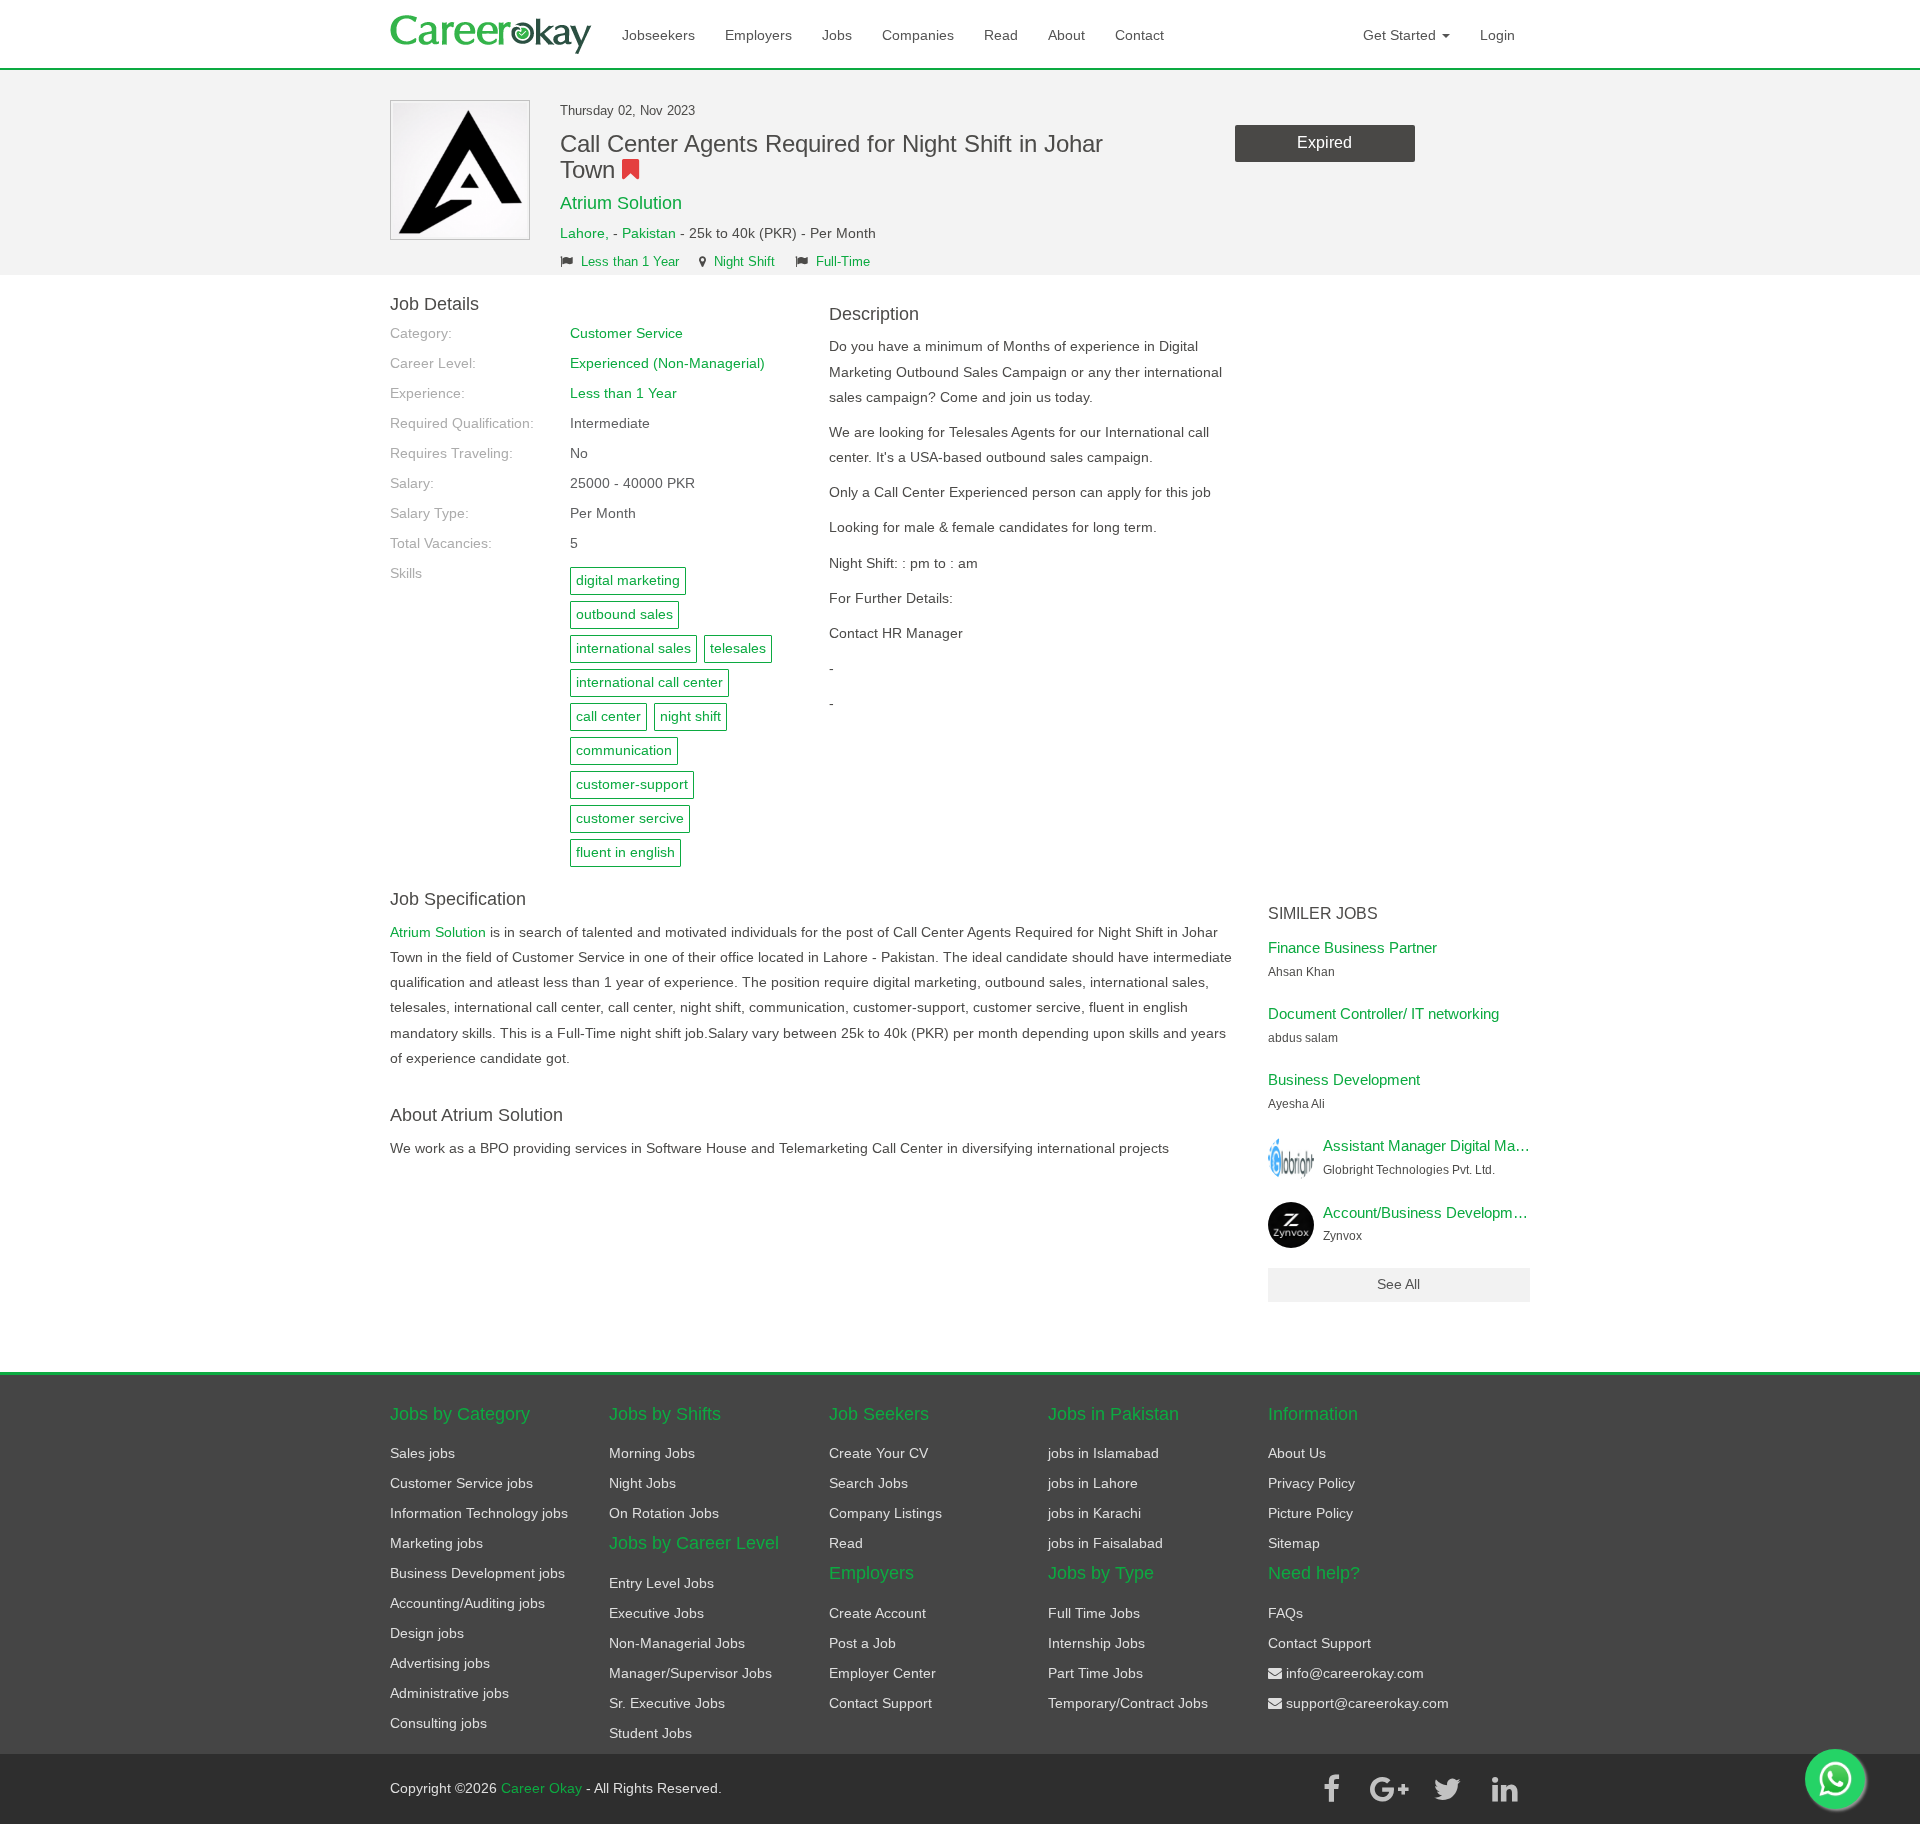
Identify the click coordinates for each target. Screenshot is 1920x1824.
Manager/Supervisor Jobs (690, 1673)
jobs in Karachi (1094, 1513)
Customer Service (626, 333)
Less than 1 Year (630, 262)
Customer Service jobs (461, 1483)
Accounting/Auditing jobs (467, 1603)
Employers (758, 35)
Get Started (1401, 35)
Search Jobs (868, 1483)
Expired (1324, 142)
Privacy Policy (1311, 1483)
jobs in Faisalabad (1105, 1543)
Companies (918, 35)
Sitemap (1294, 1543)
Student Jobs (650, 1733)
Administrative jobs (449, 1693)
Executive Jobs (656, 1613)
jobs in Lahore (1093, 1483)
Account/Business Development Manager (1459, 1212)
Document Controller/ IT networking (1383, 1013)
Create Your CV (878, 1453)
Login (1497, 35)
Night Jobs (642, 1483)
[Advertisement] (1399, 595)
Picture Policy (1310, 1513)
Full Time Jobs (1094, 1613)
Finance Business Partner (1352, 947)
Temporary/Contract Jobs (1128, 1703)
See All (1398, 1284)
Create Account (877, 1613)
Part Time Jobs (1095, 1673)
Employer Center (882, 1673)
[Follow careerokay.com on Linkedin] (1505, 1789)
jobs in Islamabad (1103, 1453)
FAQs (1285, 1613)
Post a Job (862, 1643)
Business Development (1344, 1079)
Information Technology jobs (479, 1513)
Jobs (837, 35)
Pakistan (649, 233)
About (1066, 35)
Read (1001, 35)
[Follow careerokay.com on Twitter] (1447, 1789)
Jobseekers (658, 35)
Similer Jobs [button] (1323, 913)
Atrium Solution (621, 203)
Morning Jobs (652, 1453)
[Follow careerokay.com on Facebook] (1331, 1789)
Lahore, (586, 233)
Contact (1139, 35)
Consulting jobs (438, 1723)
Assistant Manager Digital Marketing (1441, 1145)
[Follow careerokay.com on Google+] (1389, 1789)
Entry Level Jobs (661, 1583)
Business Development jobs (477, 1573)
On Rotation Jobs (664, 1513)
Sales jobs (422, 1453)
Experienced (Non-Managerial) (667, 363)
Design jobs (427, 1633)
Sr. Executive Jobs (667, 1703)
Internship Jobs (1096, 1643)
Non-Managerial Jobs (677, 1643)
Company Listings (885, 1513)
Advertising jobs (440, 1663)
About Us (1297, 1453)
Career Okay (543, 1788)
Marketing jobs (436, 1543)
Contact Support (880, 1703)
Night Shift (744, 262)
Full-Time (843, 262)
